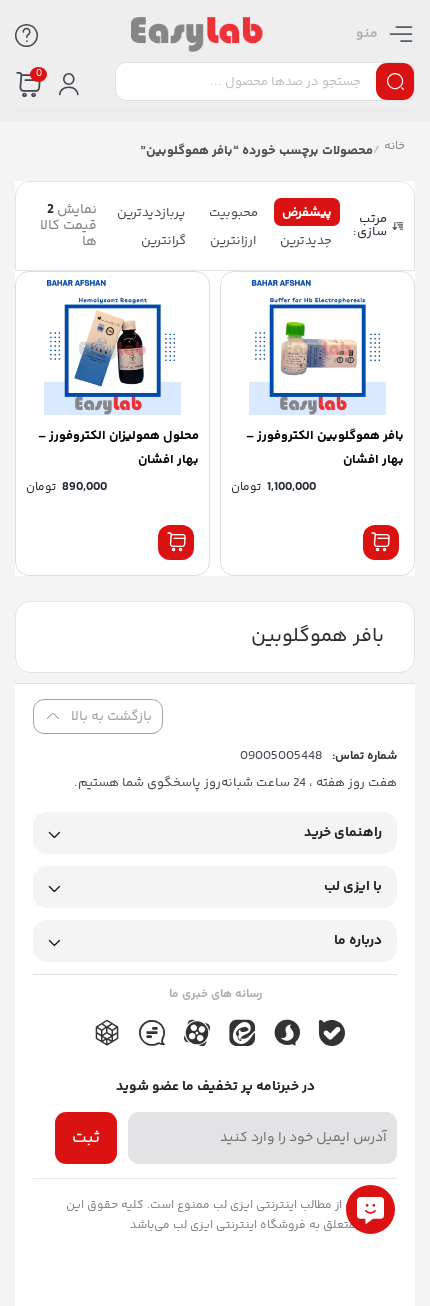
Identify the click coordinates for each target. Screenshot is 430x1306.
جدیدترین (306, 241)
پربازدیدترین (151, 213)
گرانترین (163, 241)
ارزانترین (233, 241)
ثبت (86, 1138)
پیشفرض (307, 213)
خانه (394, 148)
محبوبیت (233, 213)
